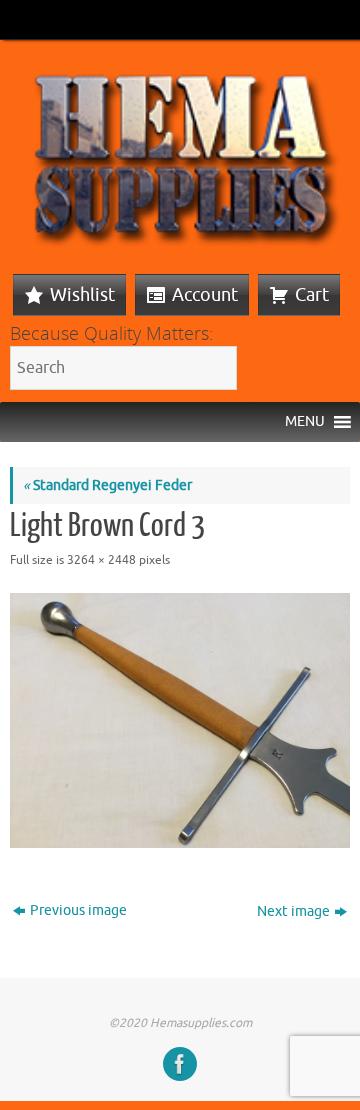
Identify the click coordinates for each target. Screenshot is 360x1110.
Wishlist (82, 295)
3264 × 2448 (101, 560)
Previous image (78, 910)
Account (205, 295)
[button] (305, 422)
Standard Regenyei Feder (107, 485)
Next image (293, 911)
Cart (312, 295)
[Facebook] (180, 1064)
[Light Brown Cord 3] (180, 720)
